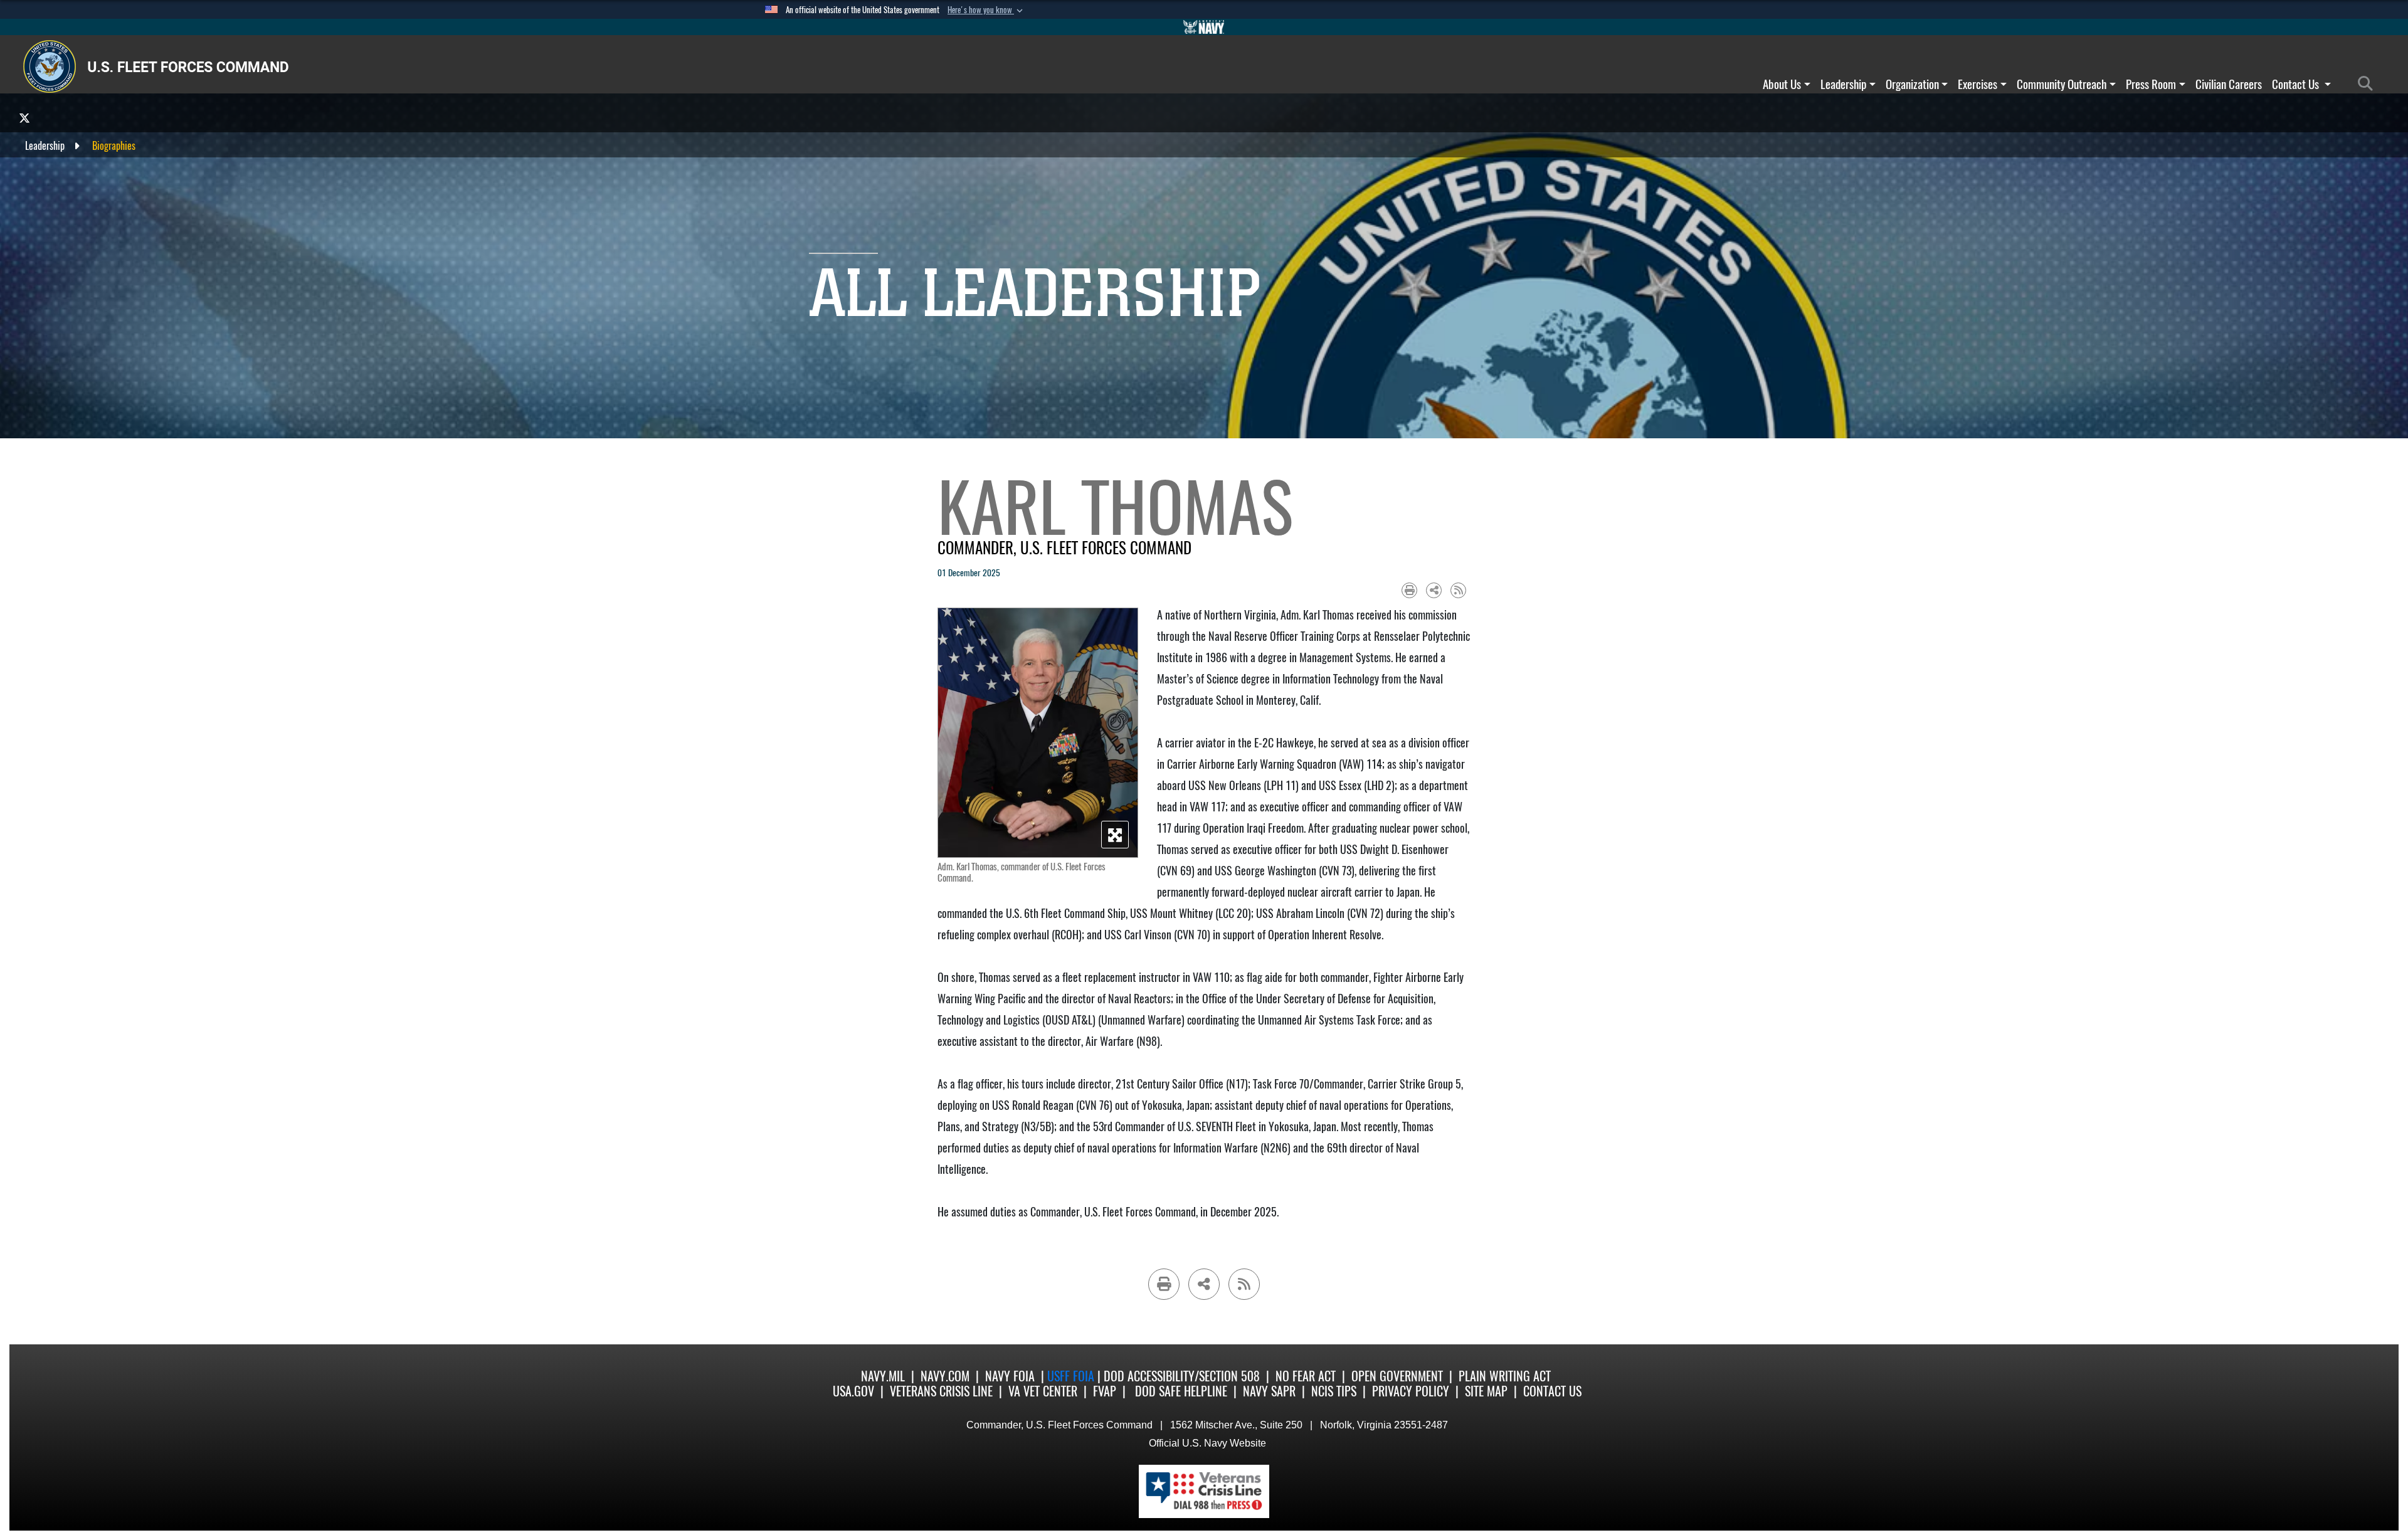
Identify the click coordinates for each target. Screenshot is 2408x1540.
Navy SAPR (1269, 1391)
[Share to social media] (1434, 590)
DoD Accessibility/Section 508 (1182, 1376)
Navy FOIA (1010, 1376)
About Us (1782, 84)
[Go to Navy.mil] (1204, 27)
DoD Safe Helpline (1181, 1391)
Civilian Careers (2229, 84)
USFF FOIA (1072, 1376)
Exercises (1978, 84)
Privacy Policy (1411, 1391)
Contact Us (2297, 84)
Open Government (1397, 1376)
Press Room (2151, 84)
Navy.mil (883, 1376)
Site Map (1486, 1391)
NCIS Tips (1334, 1391)
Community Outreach (2062, 84)
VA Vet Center (1043, 1391)
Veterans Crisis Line (941, 1391)
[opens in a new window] (24, 118)
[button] (986, 10)
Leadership (1843, 84)
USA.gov (853, 1391)
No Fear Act (1306, 1376)
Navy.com (945, 1376)
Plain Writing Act (1505, 1376)
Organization (1912, 84)
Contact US (1552, 1391)
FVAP (1105, 1391)
